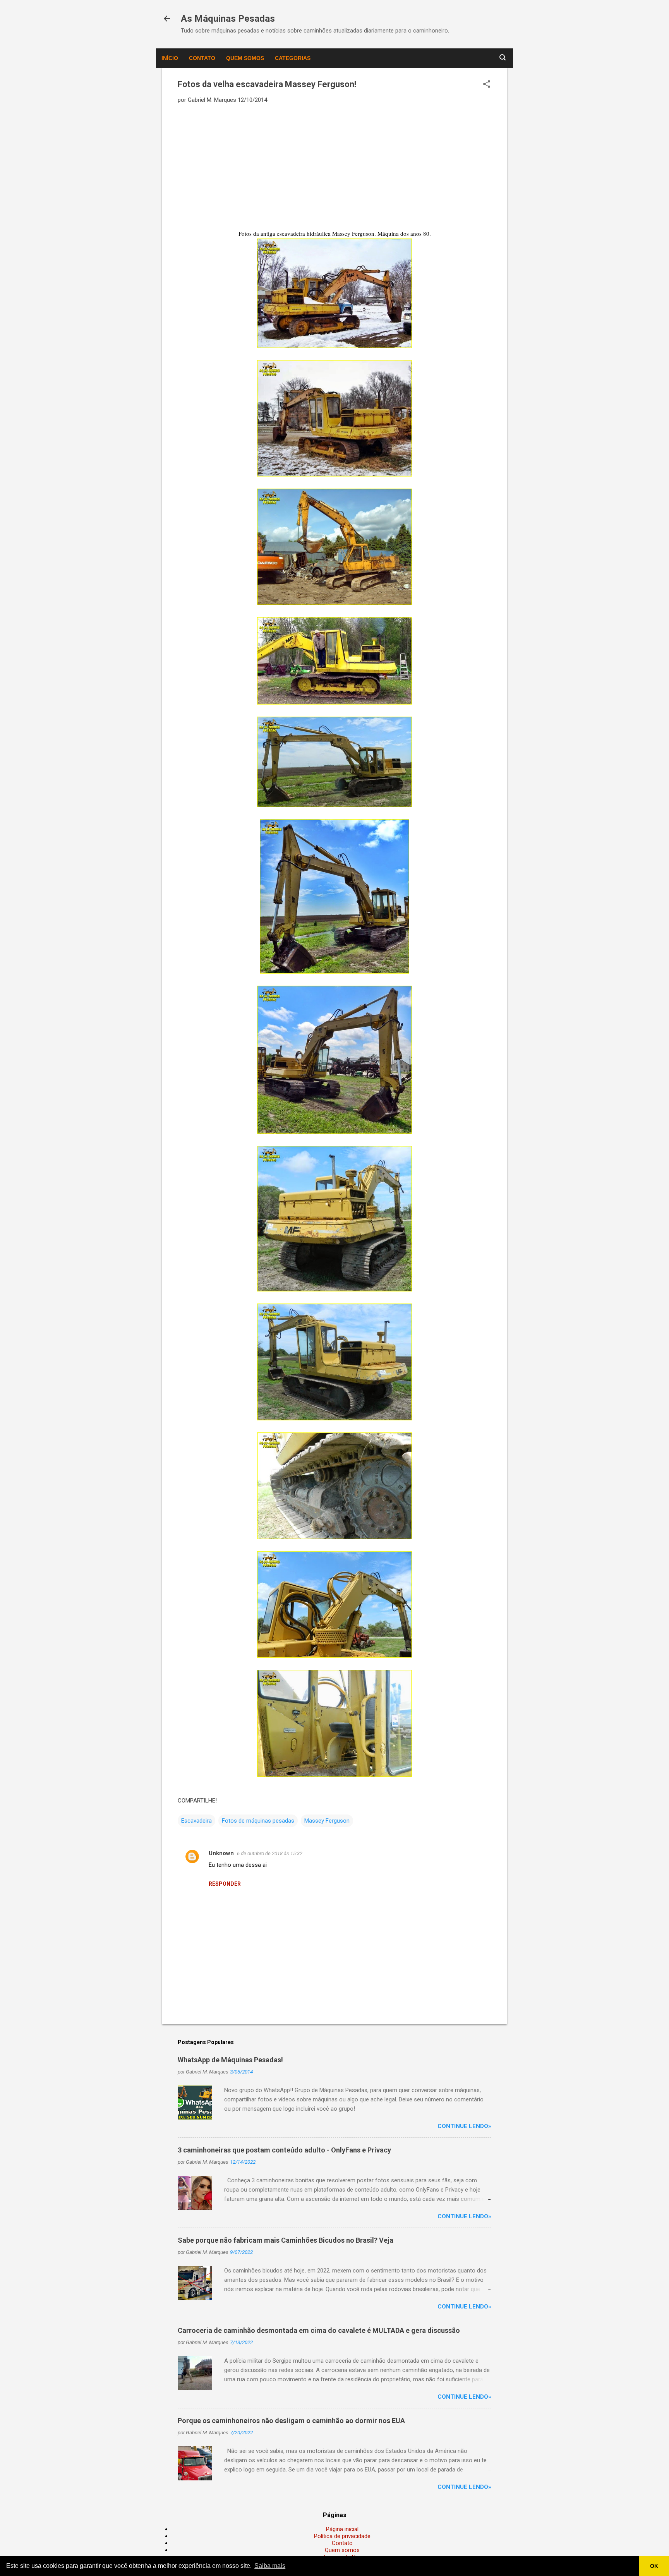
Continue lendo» (464, 2126)
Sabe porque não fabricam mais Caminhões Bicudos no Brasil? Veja (286, 2240)
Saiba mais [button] (270, 2566)
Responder (225, 1884)
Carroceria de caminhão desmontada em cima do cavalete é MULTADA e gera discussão (319, 2330)
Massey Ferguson (327, 1821)
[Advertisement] (334, 166)
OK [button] (654, 2566)
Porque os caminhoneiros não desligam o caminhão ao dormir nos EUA (291, 2421)
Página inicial (342, 2529)
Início (170, 58)
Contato (202, 58)
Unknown (221, 1853)
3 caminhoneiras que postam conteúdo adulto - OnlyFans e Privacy (284, 2150)
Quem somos (245, 58)
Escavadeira (196, 1821)
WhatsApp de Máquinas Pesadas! (230, 2060)
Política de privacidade (342, 2536)
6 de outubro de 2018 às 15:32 (270, 1853)
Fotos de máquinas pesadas (258, 1821)
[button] (487, 85)
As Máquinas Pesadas (228, 19)
